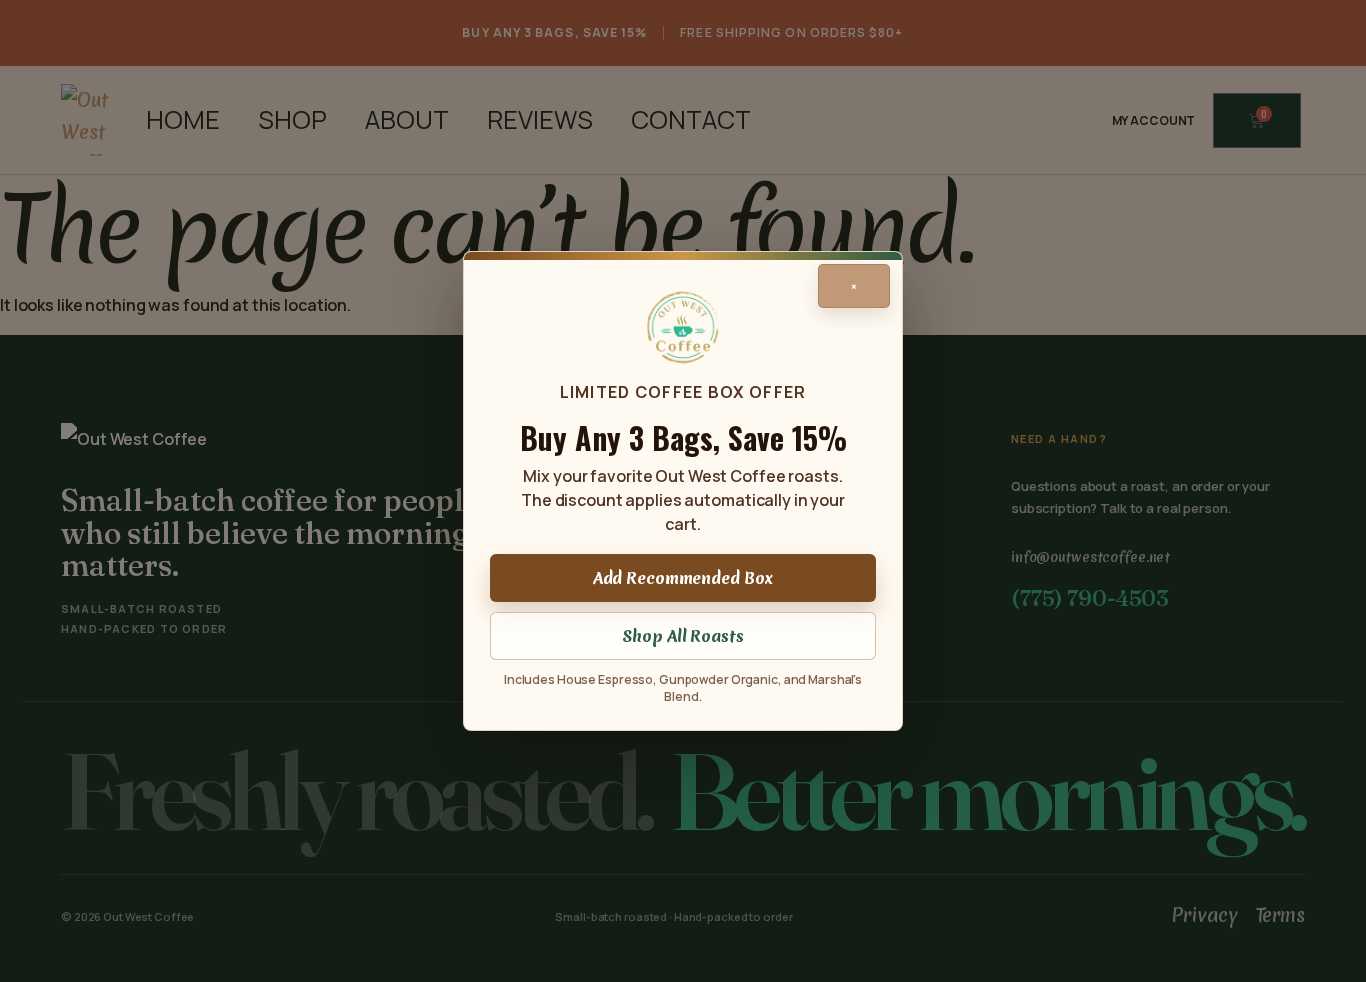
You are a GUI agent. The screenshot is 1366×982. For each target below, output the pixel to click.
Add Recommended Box (683, 578)
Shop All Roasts (682, 636)
